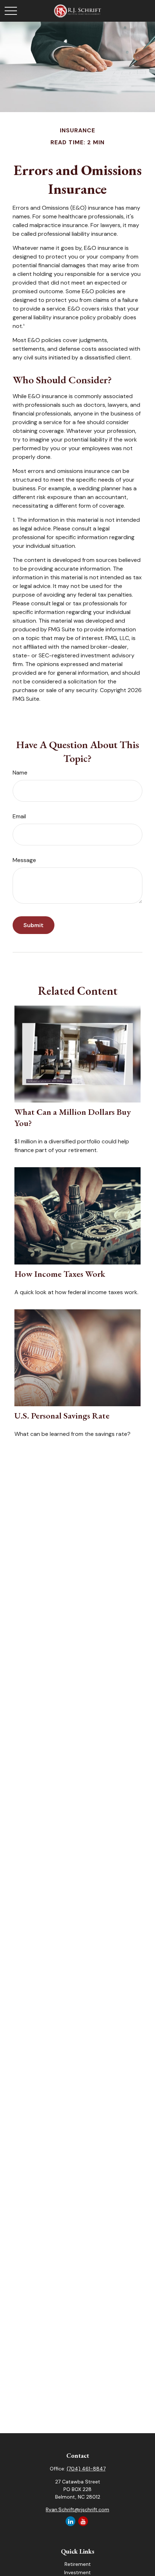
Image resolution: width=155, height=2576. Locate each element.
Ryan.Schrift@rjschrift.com (77, 2509)
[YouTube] (83, 2521)
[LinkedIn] (70, 2521)
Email (19, 816)
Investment (77, 2572)
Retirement (78, 2564)
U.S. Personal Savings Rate (62, 1415)
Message (24, 860)
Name (20, 773)
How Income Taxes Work (60, 1274)
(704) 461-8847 (86, 2469)
